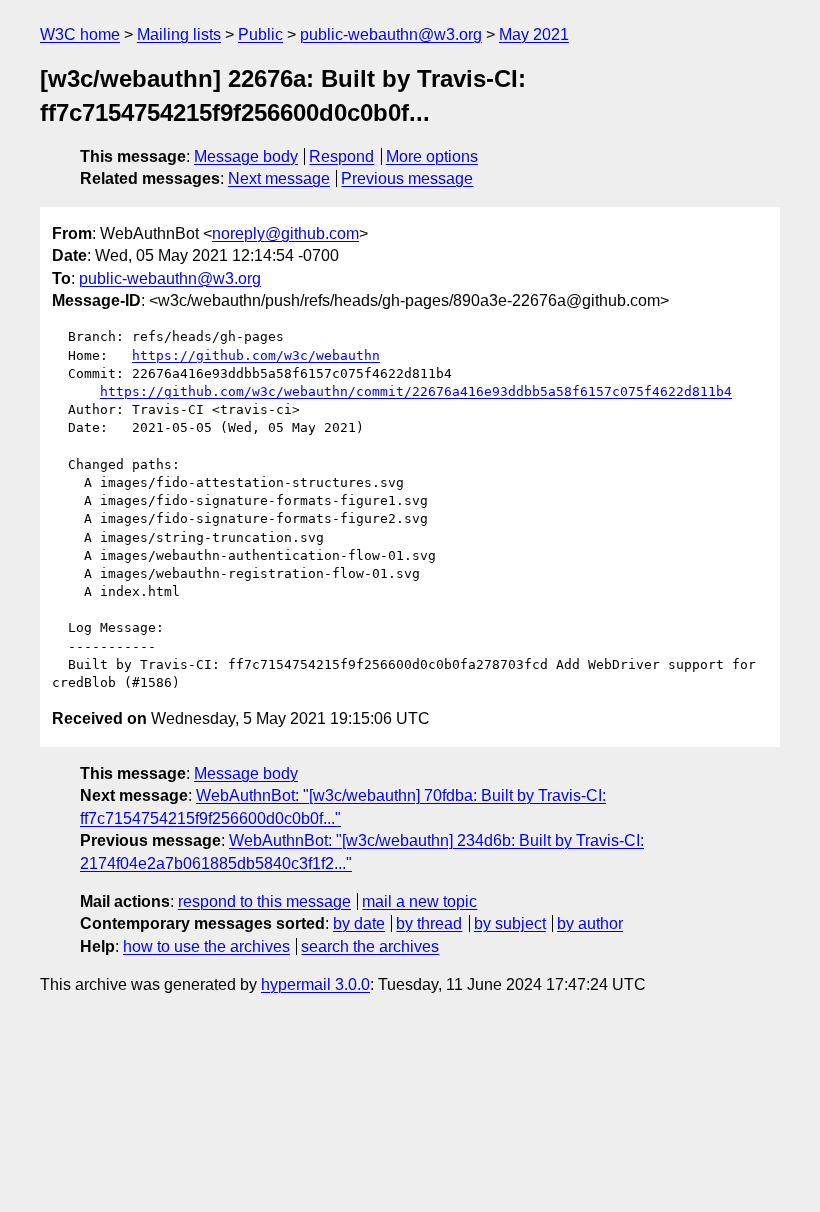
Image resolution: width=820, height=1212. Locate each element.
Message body (246, 156)
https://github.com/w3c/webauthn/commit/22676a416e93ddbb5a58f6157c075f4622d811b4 (416, 391)
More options (432, 156)
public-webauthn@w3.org (391, 34)
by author (590, 923)
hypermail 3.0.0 (315, 984)
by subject (510, 923)
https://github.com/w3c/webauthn (256, 355)
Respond (341, 156)
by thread (429, 923)
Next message (279, 178)
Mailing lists (179, 34)
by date (359, 923)
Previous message (407, 178)
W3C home (80, 34)
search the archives (370, 946)
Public (260, 34)
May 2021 (534, 34)
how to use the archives (206, 946)
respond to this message (264, 901)
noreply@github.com (285, 233)
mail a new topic (419, 901)
